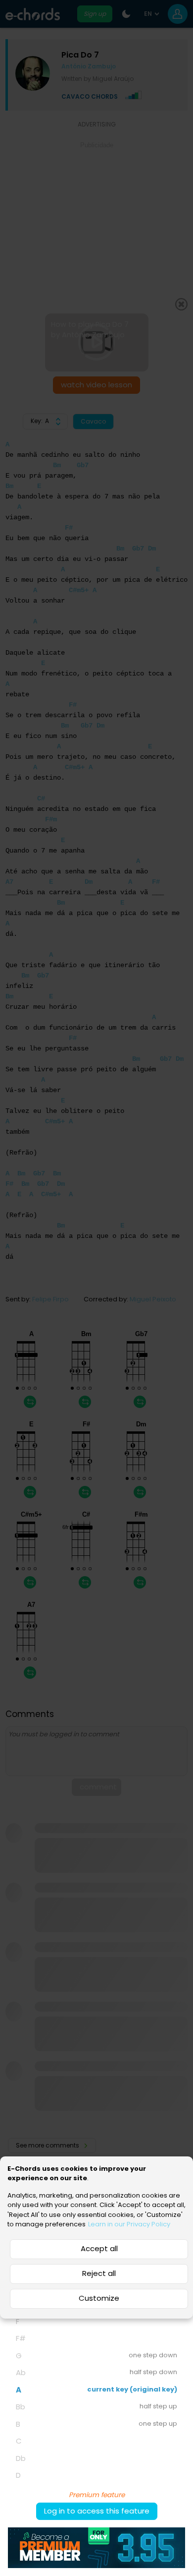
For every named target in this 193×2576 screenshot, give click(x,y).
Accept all (99, 2248)
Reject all (99, 2273)
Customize (99, 2298)
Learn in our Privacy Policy (129, 2224)
